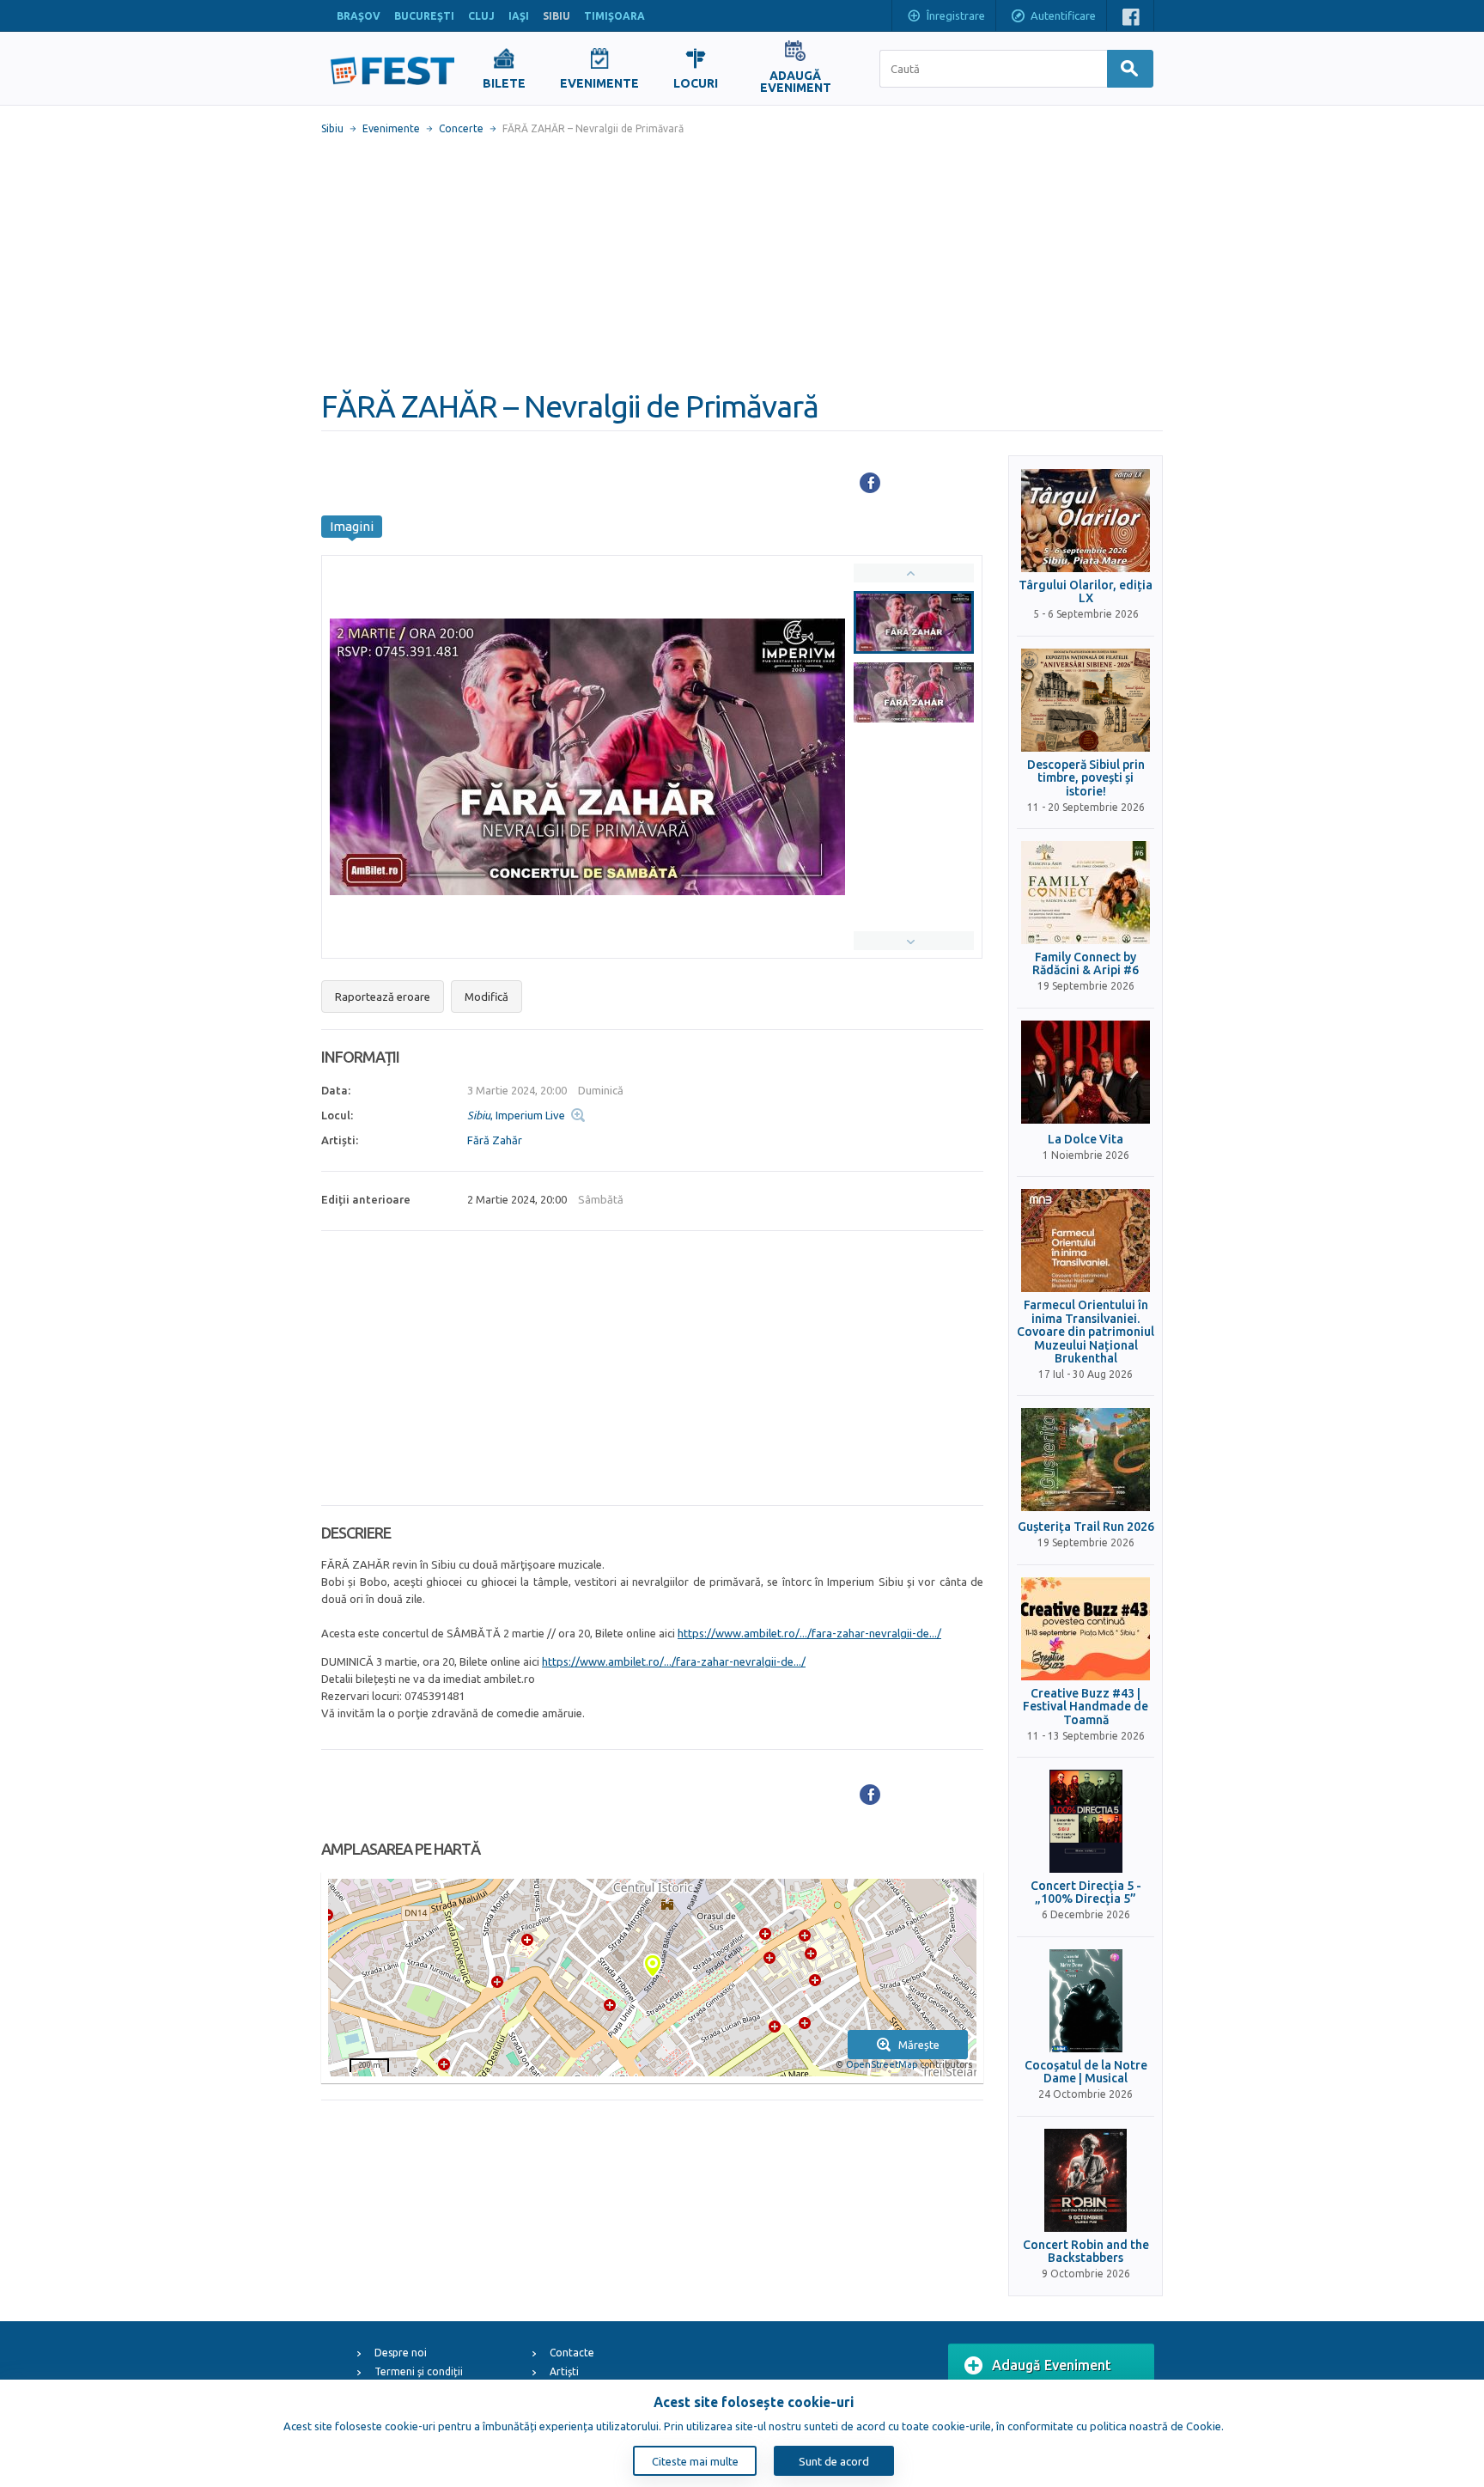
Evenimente (391, 128)
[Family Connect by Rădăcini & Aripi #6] (1086, 893)
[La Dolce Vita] (1086, 1072)
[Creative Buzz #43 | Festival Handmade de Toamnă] (1086, 1629)
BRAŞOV (359, 16)
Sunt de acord (834, 2461)
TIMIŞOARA (614, 16)
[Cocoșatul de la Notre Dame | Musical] (1086, 2001)
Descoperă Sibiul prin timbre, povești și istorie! (1086, 778)
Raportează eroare (383, 997)
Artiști (564, 2371)
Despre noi (401, 2353)
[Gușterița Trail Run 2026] (1086, 1460)
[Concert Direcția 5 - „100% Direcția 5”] (1086, 1821)
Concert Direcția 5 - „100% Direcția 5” (1086, 1893)
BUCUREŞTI (424, 16)
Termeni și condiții (419, 2371)
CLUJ (481, 16)
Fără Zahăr (495, 1140)
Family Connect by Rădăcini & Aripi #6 (1086, 964)
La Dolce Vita (1086, 1140)
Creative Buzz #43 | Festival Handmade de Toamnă (1086, 1707)
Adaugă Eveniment (1052, 2365)
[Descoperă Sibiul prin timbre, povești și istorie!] (1086, 700)
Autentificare (1063, 15)
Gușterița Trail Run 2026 (1086, 1527)
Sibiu (332, 128)
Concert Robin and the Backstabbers (1086, 2252)
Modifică (487, 997)
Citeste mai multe (695, 2461)
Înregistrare (956, 15)
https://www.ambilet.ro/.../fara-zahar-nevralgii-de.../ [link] (809, 1633)
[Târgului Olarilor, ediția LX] (1086, 521)
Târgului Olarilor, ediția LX (1086, 592)
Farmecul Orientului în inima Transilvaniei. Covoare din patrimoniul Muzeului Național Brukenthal (1086, 1332)
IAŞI (519, 16)
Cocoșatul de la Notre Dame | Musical (1086, 2072)
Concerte (461, 128)
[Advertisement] (742, 262)
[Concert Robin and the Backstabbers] (1086, 2180)
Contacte (572, 2353)
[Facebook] (870, 483)
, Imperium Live (516, 1115)
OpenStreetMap (882, 2064)
